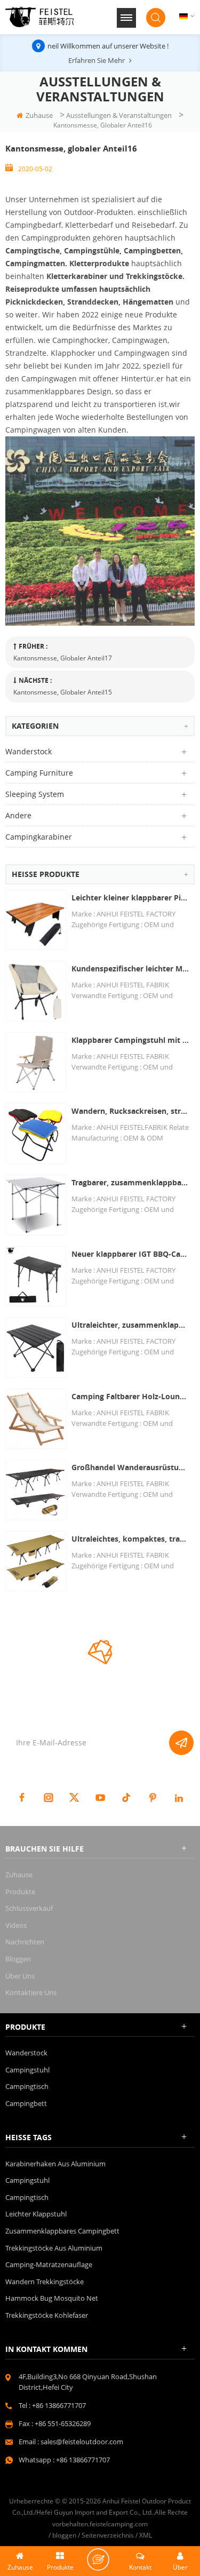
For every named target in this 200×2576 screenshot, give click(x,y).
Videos (16, 1925)
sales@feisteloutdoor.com (82, 2442)
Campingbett (26, 2103)
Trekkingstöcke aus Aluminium (54, 2248)
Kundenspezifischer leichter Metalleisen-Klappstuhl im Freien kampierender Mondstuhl (130, 968)
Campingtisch (27, 2086)
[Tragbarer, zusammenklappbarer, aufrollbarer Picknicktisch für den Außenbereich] (36, 1205)
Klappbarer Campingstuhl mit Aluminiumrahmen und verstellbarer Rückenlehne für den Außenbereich (130, 1040)
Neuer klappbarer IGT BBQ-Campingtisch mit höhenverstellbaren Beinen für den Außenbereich (130, 1254)
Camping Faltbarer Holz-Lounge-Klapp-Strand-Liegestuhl (130, 1396)
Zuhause (39, 115)
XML (146, 2535)
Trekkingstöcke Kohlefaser (47, 2315)
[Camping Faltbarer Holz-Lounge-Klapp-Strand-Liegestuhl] (36, 1419)
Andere (18, 815)
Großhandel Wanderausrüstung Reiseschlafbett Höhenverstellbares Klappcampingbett (130, 1467)
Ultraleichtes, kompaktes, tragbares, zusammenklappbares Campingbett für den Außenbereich (130, 1539)
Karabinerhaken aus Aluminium (55, 2164)
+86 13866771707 (59, 2405)
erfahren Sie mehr (97, 60)
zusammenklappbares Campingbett (62, 2231)
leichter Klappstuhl (36, 2214)
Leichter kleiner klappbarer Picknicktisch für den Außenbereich (130, 898)
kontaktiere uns (31, 1992)
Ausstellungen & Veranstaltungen (119, 115)
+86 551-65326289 (63, 2423)
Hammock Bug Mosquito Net (52, 2298)
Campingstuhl (27, 2070)
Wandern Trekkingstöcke (45, 2282)
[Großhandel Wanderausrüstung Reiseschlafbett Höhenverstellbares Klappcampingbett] (36, 1490)
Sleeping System (35, 794)
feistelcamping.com (119, 2524)
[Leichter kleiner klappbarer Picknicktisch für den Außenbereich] (36, 920)
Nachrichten (25, 1942)
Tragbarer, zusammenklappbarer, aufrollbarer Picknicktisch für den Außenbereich (130, 1182)
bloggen (18, 1959)
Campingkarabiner (39, 837)
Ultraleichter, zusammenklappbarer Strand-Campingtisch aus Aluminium (130, 1325)
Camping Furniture (39, 773)
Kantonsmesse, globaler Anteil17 (63, 658)
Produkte (20, 1892)
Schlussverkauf (29, 1908)
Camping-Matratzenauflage (49, 2264)
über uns (20, 1976)
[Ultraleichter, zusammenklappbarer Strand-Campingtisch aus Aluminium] (36, 1347)
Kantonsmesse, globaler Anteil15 (63, 692)
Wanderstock (29, 751)
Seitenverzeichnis (108, 2535)
